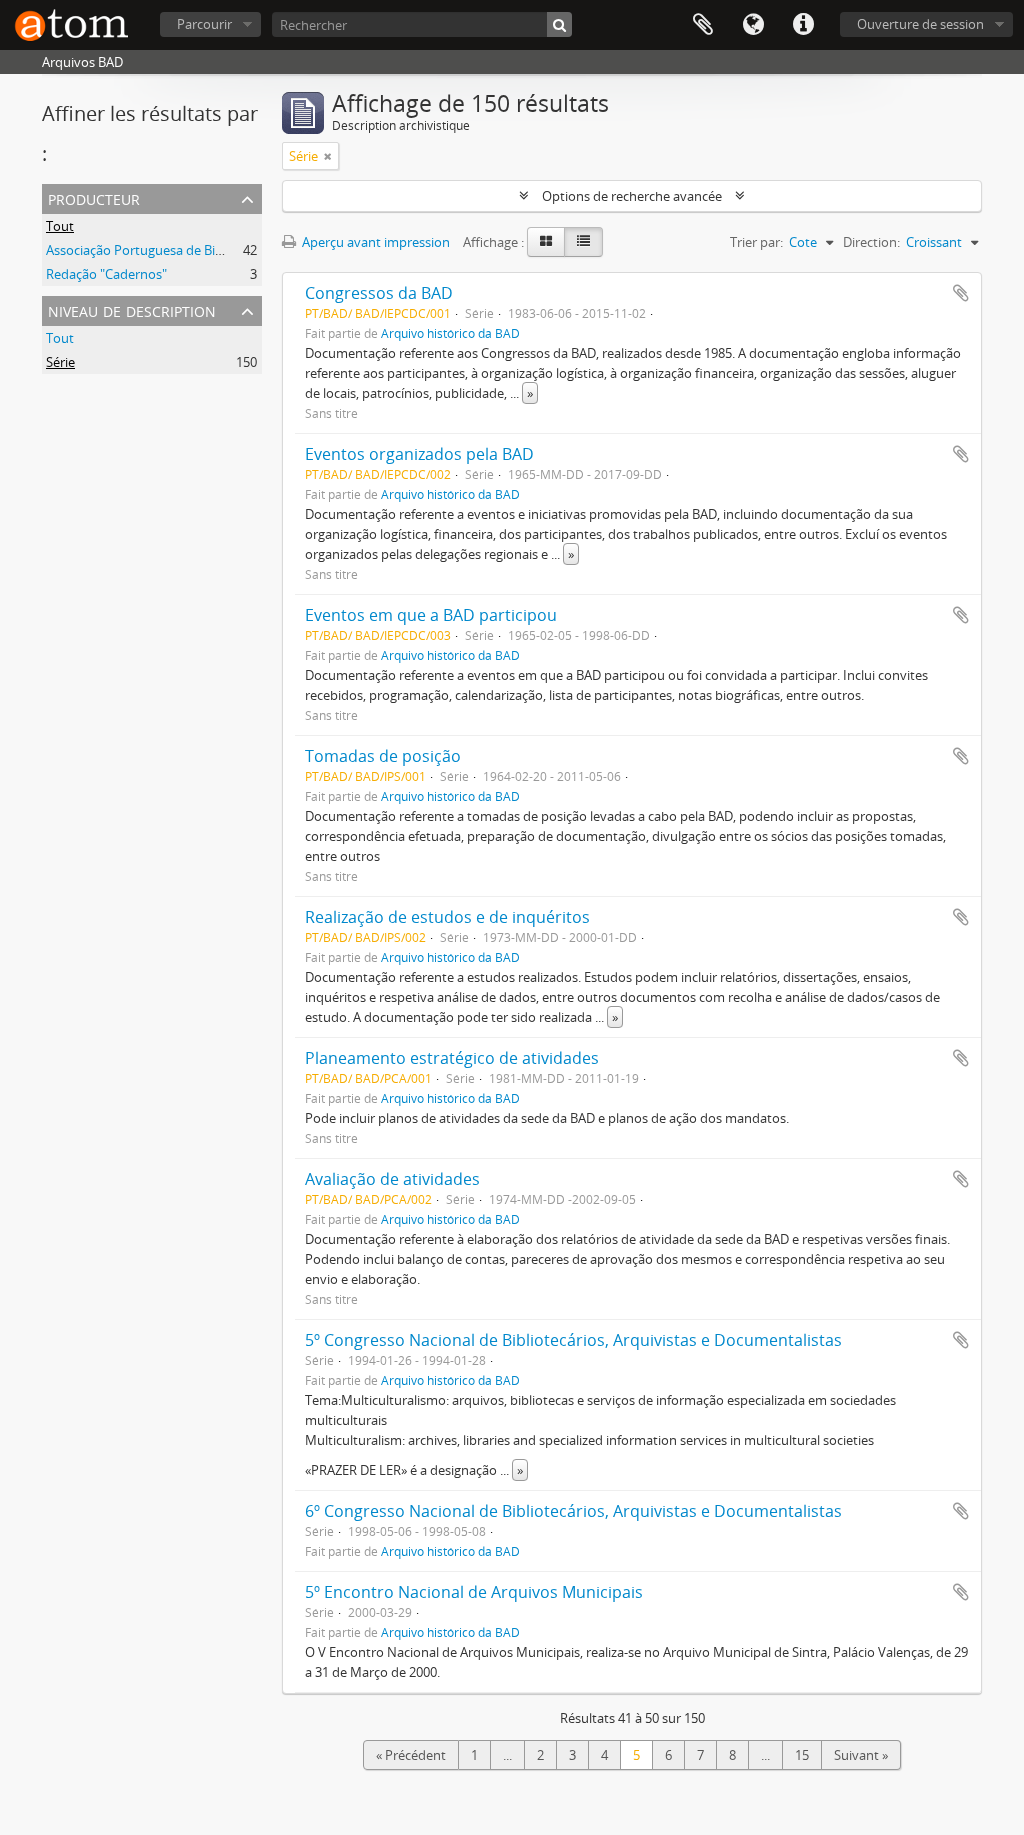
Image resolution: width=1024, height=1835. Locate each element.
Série (60, 362)
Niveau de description (132, 309)
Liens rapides (803, 25)
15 (802, 1755)
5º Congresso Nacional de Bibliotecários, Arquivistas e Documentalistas (573, 1340)
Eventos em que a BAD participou (431, 615)
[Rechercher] (559, 24)
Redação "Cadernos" (106, 274)
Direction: (871, 242)
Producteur (94, 197)
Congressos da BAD (379, 293)
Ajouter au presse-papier (961, 293)
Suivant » (861, 1755)
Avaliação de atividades (392, 1179)
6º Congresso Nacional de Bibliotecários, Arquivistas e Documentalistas (573, 1511)
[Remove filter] (328, 156)
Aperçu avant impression (374, 242)
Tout (60, 226)
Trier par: (756, 242)
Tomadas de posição (383, 756)
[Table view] (583, 242)
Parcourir (204, 24)
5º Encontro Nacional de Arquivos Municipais (474, 1592)
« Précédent (411, 1755)
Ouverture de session (920, 24)
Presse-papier (703, 25)
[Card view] (546, 242)
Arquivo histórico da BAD (450, 333)
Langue (753, 25)
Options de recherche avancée (632, 196)
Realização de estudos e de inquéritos (447, 917)
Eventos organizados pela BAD (419, 454)
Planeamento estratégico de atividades (452, 1058)
